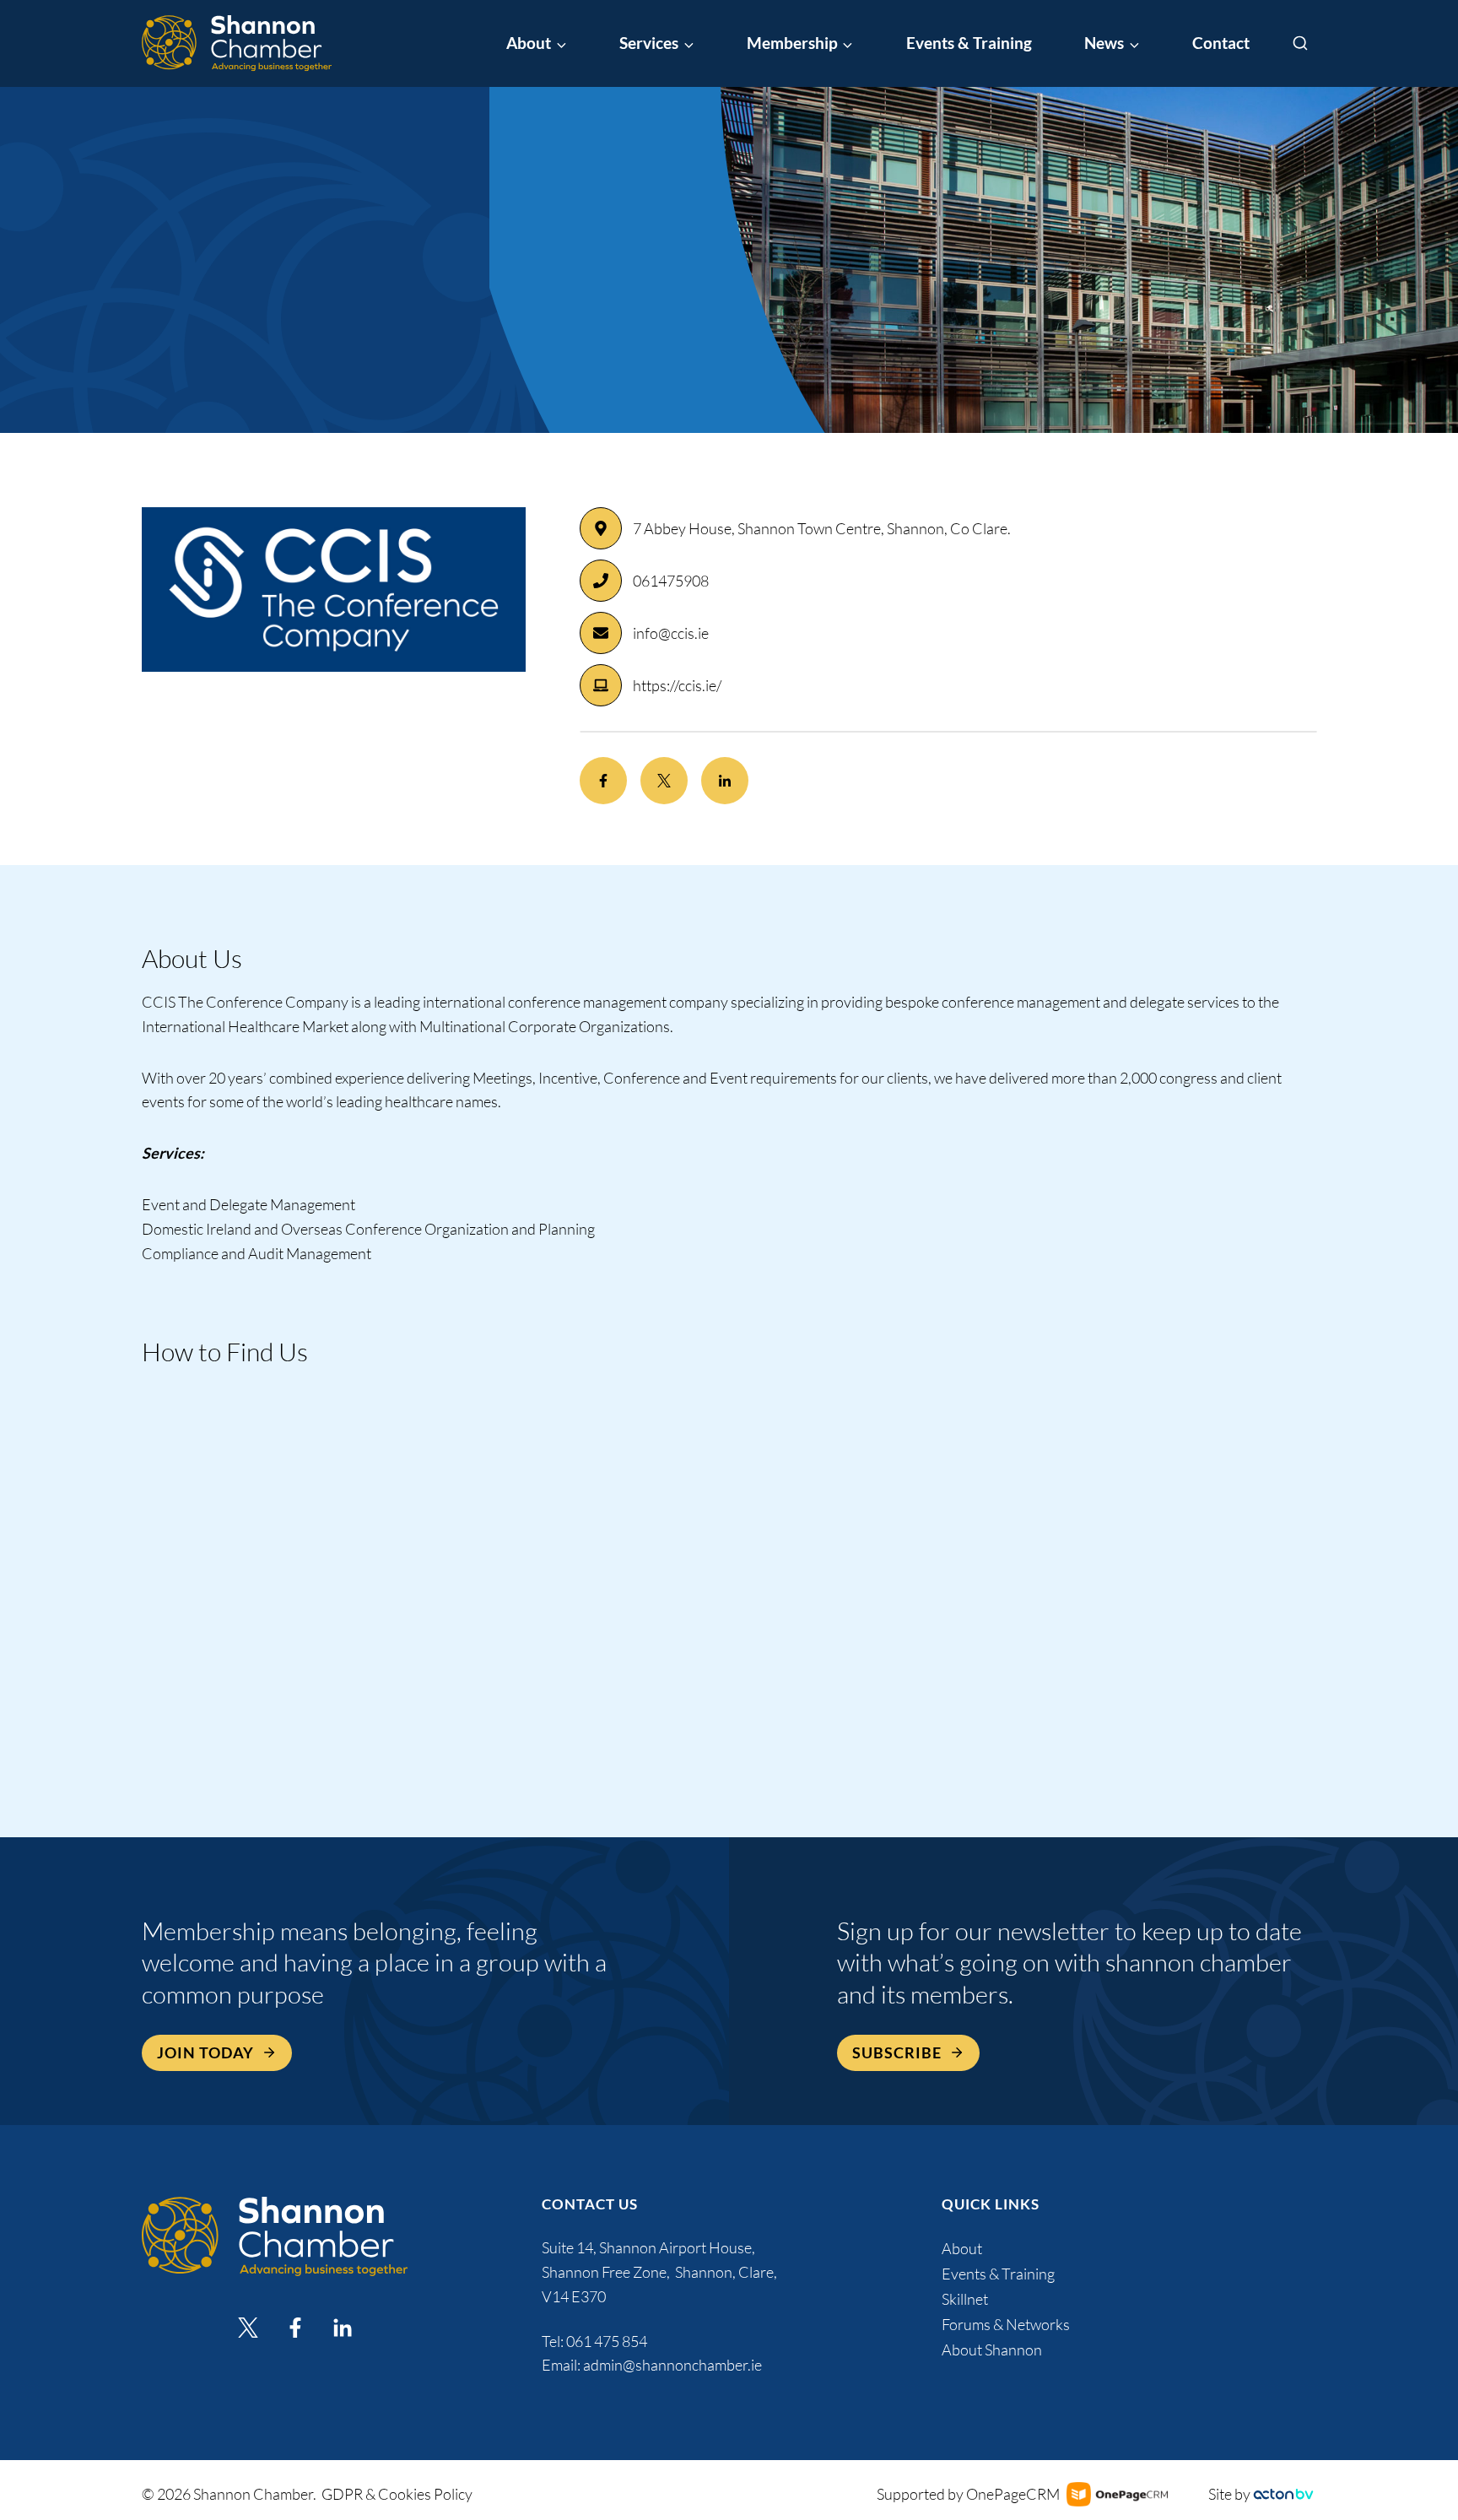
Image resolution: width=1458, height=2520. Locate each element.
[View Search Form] (1300, 44)
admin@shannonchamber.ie (672, 2365)
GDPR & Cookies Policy (397, 2494)
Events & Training (969, 43)
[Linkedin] (343, 2328)
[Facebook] (295, 2328)
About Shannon (992, 2350)
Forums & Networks (1006, 2324)
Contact (1221, 43)
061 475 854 (608, 2341)
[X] (248, 2328)
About (962, 2248)
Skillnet (965, 2299)
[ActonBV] (1283, 2494)
